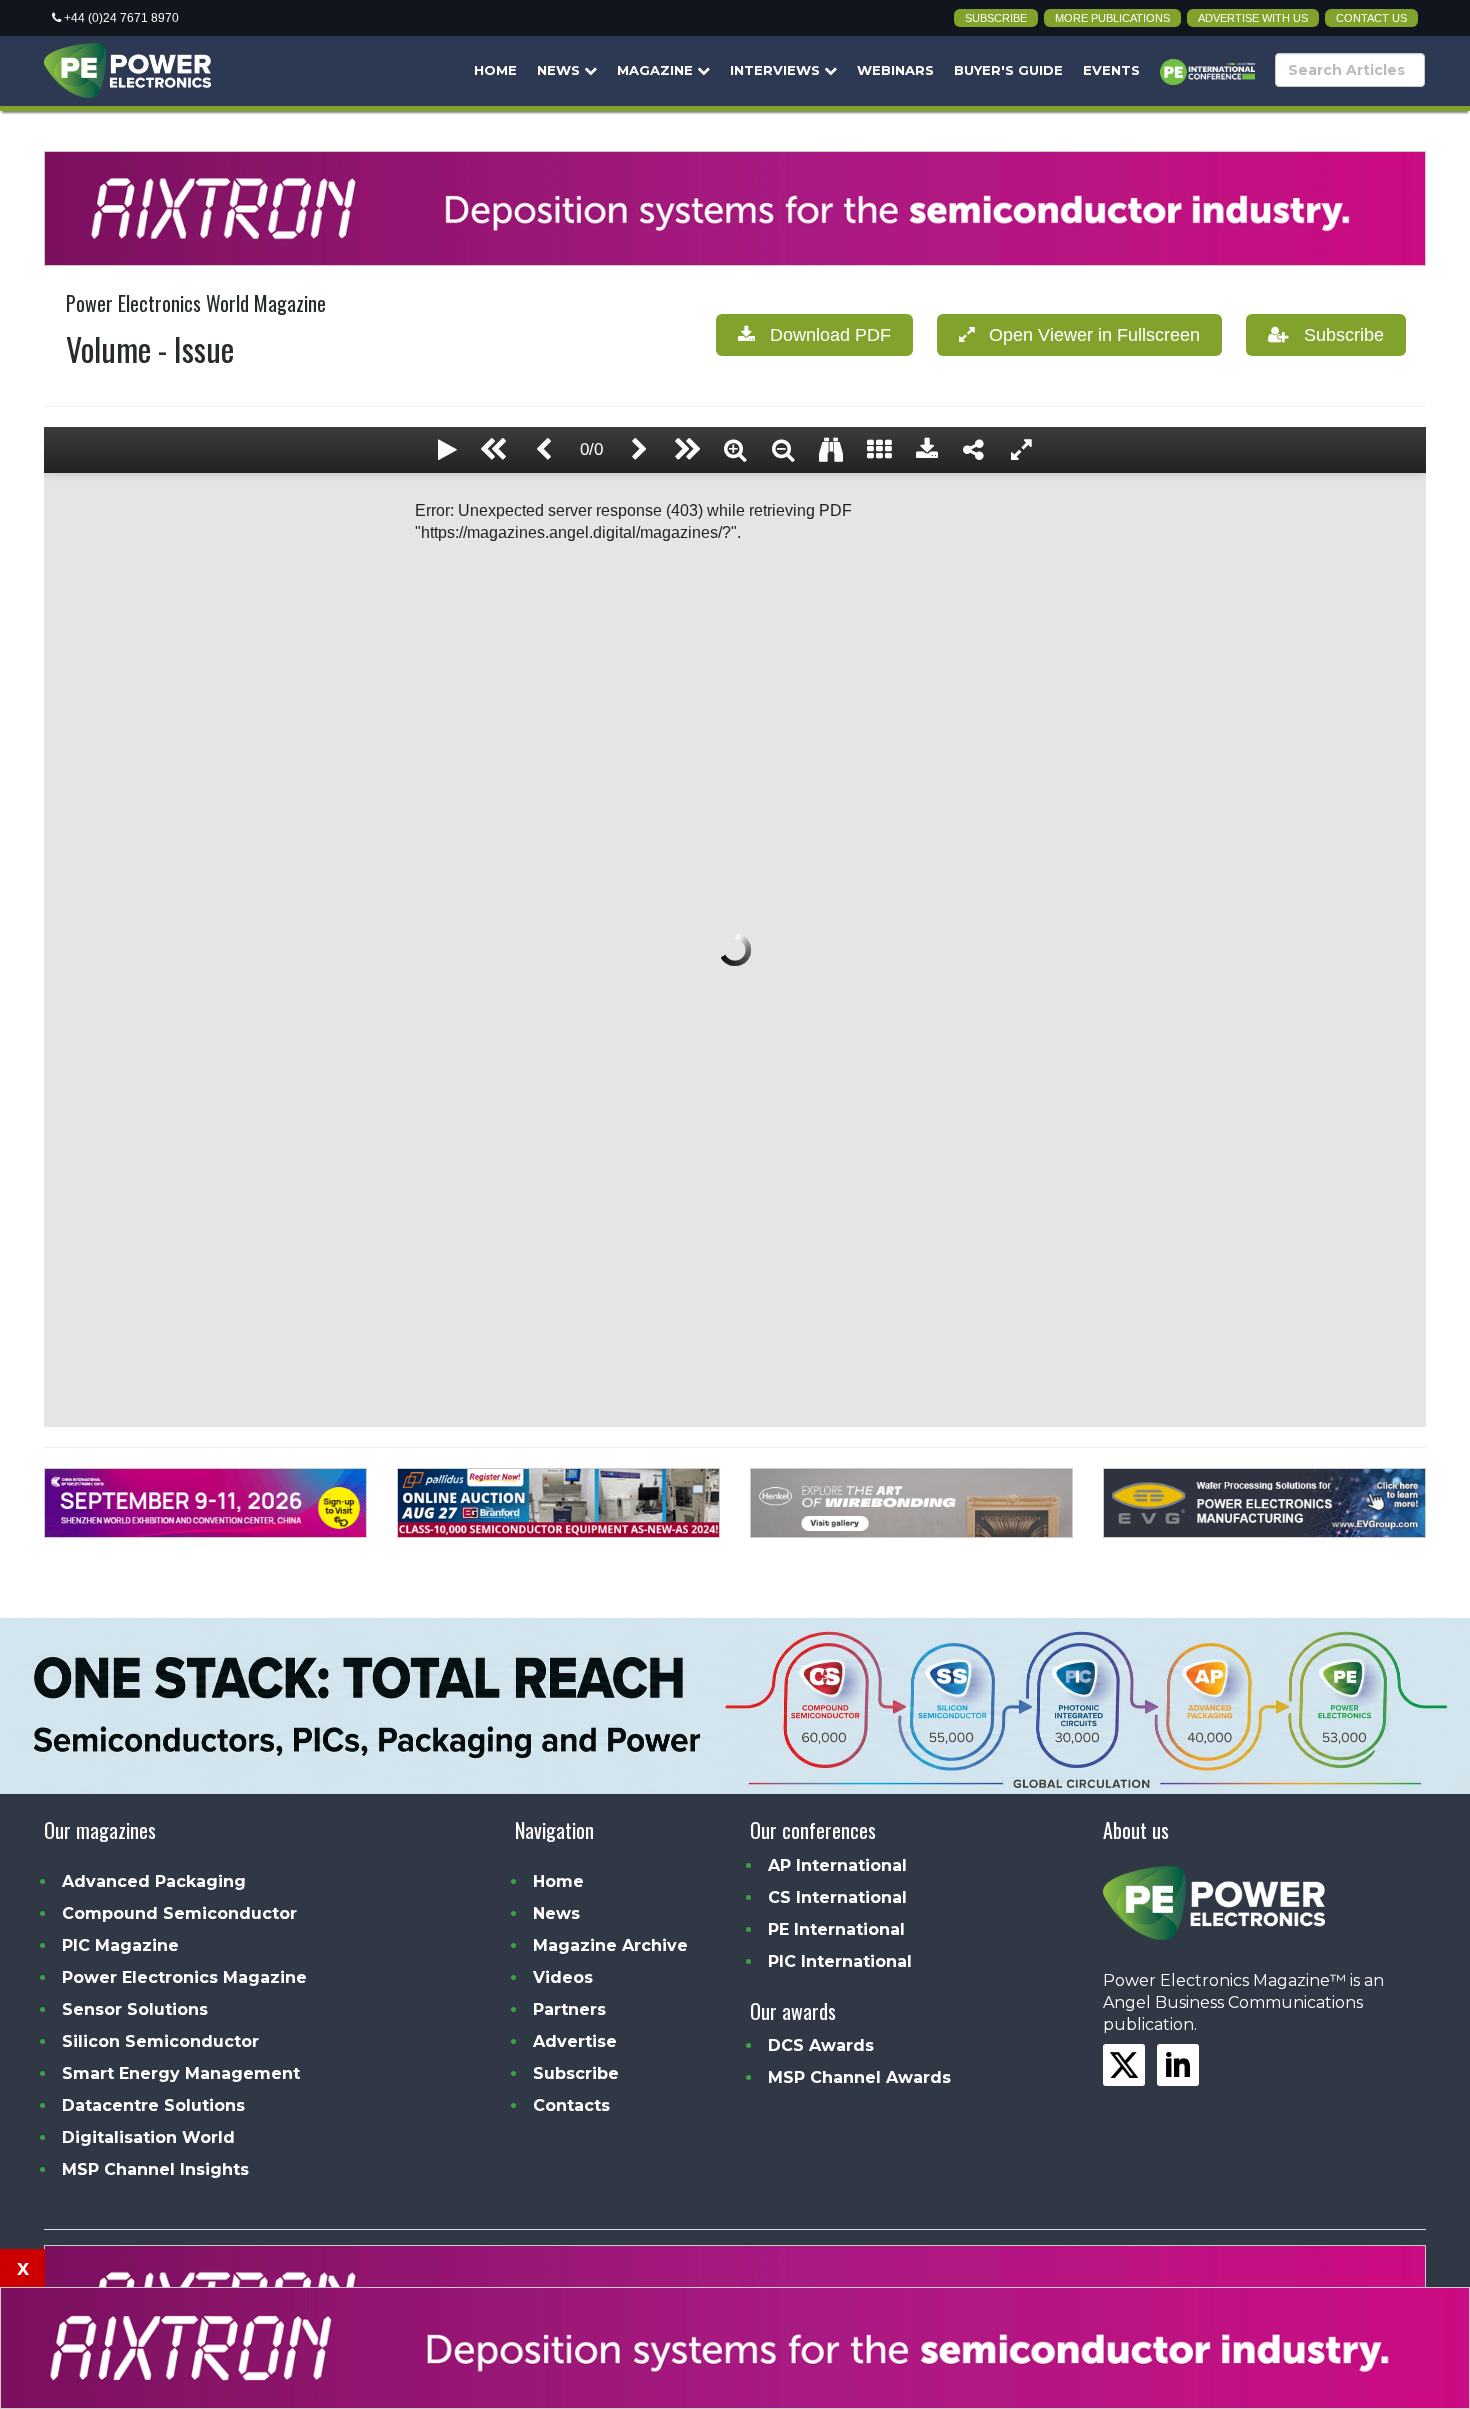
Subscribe (996, 18)
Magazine (657, 70)
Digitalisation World (148, 2137)
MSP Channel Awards (859, 2077)
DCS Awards (821, 2045)
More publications (1112, 18)
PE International (836, 1929)
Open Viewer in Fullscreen (1087, 335)
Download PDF (823, 335)
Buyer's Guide (1008, 70)
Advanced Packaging (154, 1881)
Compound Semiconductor (179, 1913)
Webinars (895, 70)
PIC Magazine (120, 1945)
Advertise (575, 2041)
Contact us (1371, 18)
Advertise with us (1253, 18)
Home (495, 70)
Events (1111, 70)
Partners (569, 2009)
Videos (563, 1977)
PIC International (840, 1961)
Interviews (777, 70)
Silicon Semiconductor (160, 2041)
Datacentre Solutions (153, 2105)
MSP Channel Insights (155, 2169)
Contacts (571, 2105)
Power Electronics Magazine (184, 1977)
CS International (837, 1897)
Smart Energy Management (181, 2073)
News (560, 70)
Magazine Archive (610, 1945)
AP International (837, 1865)
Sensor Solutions (135, 2009)
